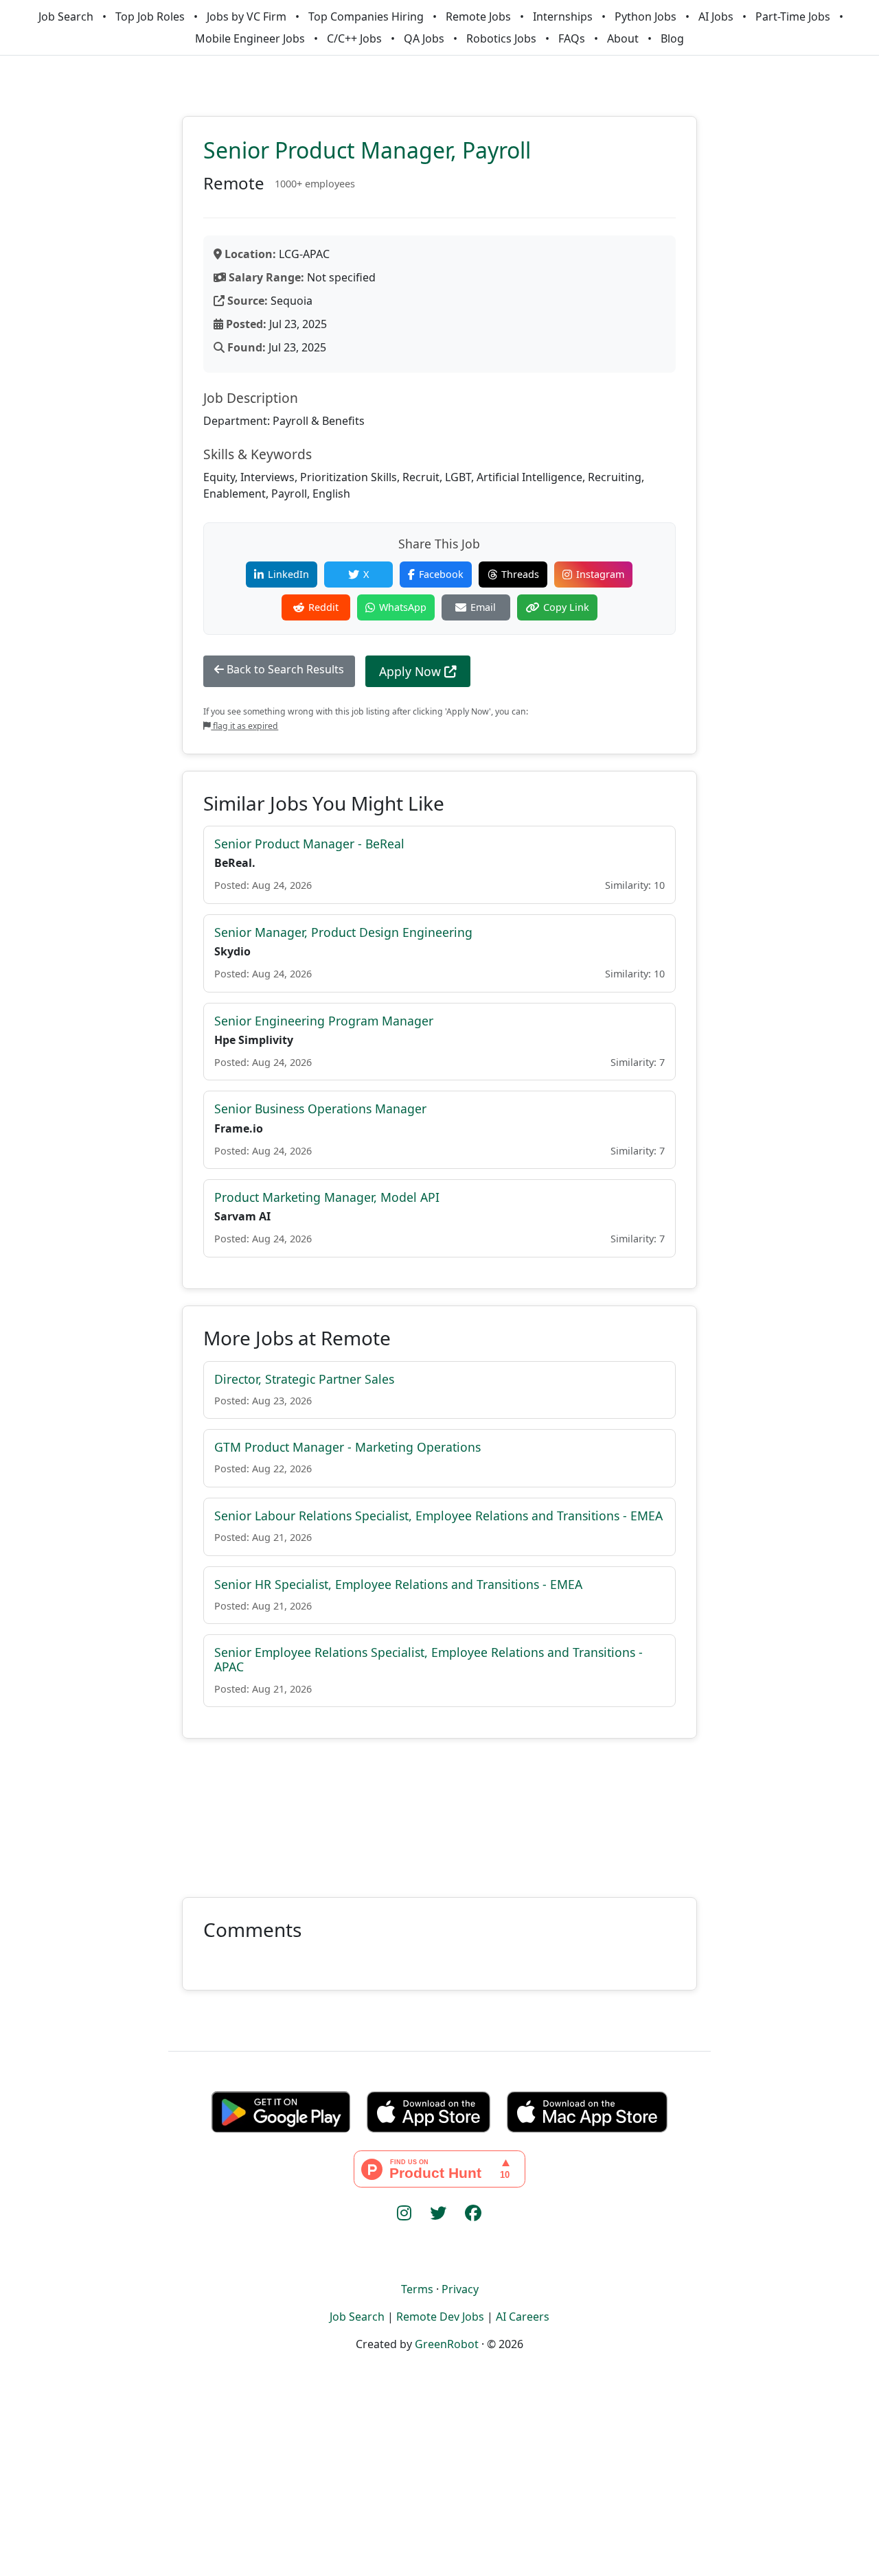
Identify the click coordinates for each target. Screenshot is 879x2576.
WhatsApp (403, 607)
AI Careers (523, 2317)
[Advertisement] (439, 1810)
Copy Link (566, 607)
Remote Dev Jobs (440, 2317)
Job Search (66, 16)
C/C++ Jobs (354, 38)
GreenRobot (447, 2344)
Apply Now (412, 671)
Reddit (323, 607)
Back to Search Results (284, 669)
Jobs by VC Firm (247, 16)
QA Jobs (424, 38)
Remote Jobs (478, 16)
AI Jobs (716, 16)
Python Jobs (646, 16)
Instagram (600, 574)
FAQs (572, 38)
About (623, 38)
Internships (563, 16)
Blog (672, 38)
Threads (520, 574)
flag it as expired (244, 726)
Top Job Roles (150, 16)
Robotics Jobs (501, 38)
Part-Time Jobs (793, 16)
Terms (417, 2289)
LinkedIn (288, 574)
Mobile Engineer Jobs (250, 38)
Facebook (441, 574)
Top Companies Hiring (366, 16)
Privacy (460, 2289)
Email (483, 607)
